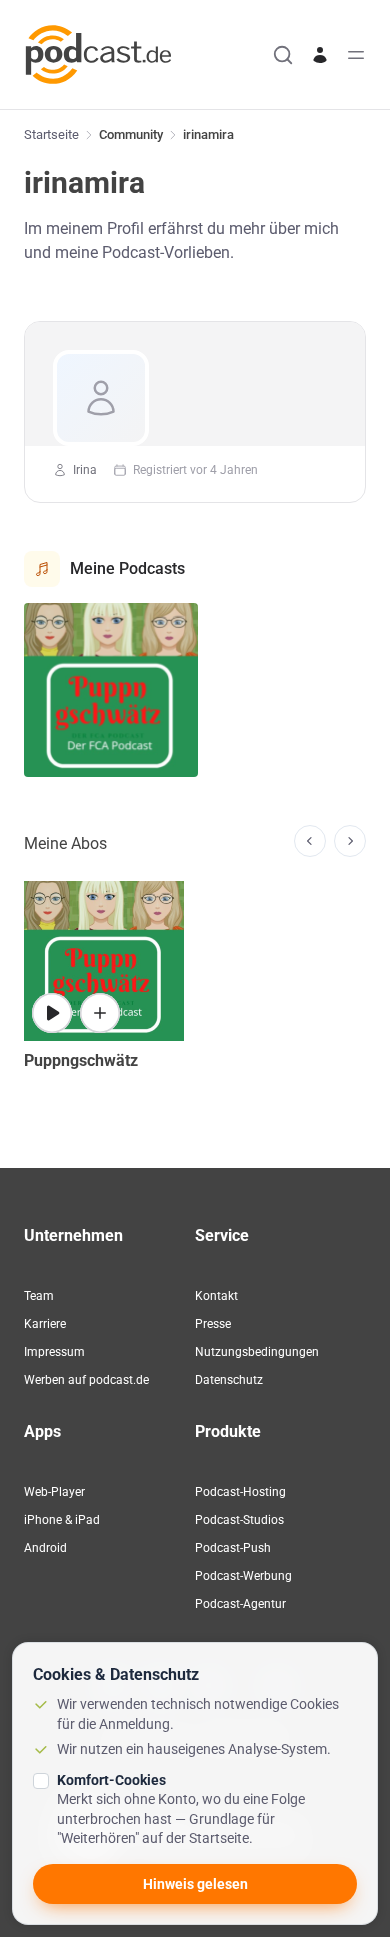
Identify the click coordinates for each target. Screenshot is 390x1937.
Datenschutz (229, 1380)
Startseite (51, 134)
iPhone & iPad (62, 1520)
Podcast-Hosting (240, 1492)
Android (45, 1548)
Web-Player (54, 1492)
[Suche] (283, 55)
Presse (213, 1324)
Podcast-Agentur (240, 1604)
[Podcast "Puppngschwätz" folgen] (100, 1013)
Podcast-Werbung (243, 1576)
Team (39, 1296)
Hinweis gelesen (195, 1884)
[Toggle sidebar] (356, 55)
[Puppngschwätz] (111, 690)
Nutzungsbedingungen (257, 1352)
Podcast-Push (233, 1548)
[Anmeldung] (320, 55)
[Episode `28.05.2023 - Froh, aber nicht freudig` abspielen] (52, 1013)
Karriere (45, 1324)
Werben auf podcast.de (86, 1380)
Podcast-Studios (239, 1520)
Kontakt (216, 1296)
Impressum (54, 1352)
